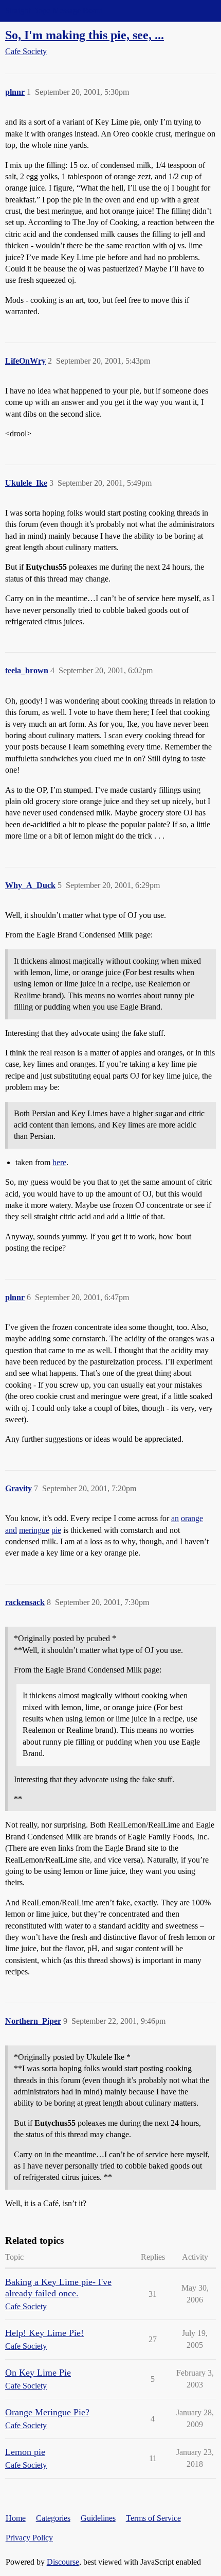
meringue (34, 1530)
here (59, 1162)
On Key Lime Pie (38, 2373)
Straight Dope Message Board (54, 11)
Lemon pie (25, 2452)
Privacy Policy (29, 2538)
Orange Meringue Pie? (47, 2412)
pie (56, 1530)
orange (192, 1518)
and (11, 1530)
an (175, 1518)
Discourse (63, 2562)
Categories (53, 2518)
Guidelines (98, 2518)
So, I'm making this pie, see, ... (85, 35)
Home (16, 2518)
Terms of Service (153, 2518)
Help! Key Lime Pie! (44, 2333)
